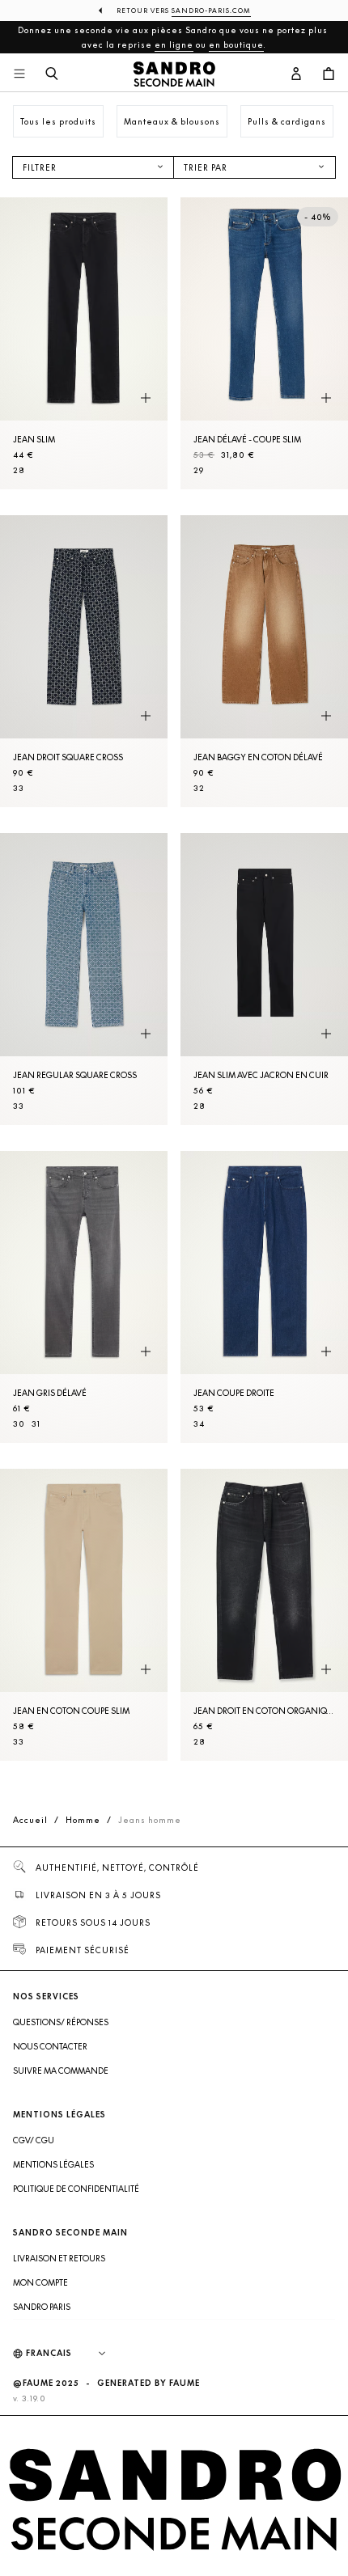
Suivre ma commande (61, 2071)
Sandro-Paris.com (211, 11)
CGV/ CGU (34, 2140)
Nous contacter (50, 2046)
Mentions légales (53, 2164)
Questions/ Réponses (61, 2022)
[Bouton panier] (329, 74)
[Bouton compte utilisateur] (296, 74)
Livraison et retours (59, 2258)
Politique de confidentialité (76, 2189)
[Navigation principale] (19, 74)
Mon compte (40, 2282)
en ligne (174, 44)
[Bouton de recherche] (52, 74)
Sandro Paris (42, 2307)
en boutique (236, 44)
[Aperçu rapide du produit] (146, 399)
